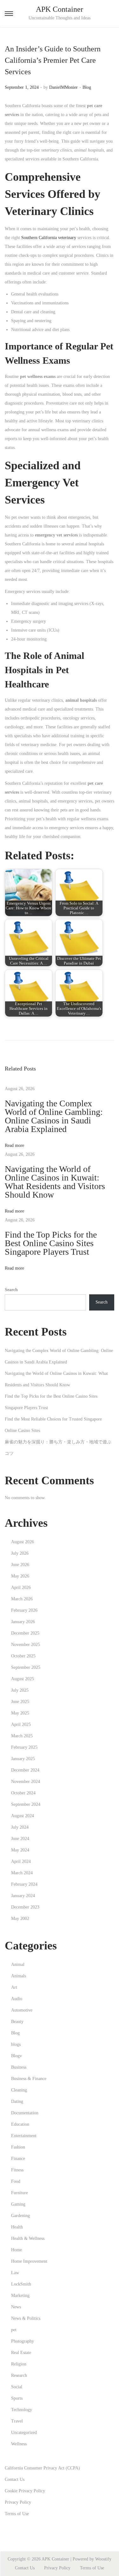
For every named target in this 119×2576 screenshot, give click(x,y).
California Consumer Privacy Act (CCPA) (42, 2468)
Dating (17, 2101)
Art (14, 1987)
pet (14, 2330)
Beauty (17, 2022)
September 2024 (26, 1804)
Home (17, 2250)
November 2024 (26, 1782)
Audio (17, 1999)
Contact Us (15, 2479)
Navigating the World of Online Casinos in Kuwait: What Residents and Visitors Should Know (55, 1182)
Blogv (17, 2056)
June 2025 (20, 1702)
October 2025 (23, 1656)
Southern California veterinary (49, 238)
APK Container (60, 9)
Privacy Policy (18, 2502)
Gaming (18, 2204)
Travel (17, 2421)
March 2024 (22, 1873)
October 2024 (23, 1793)
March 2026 (22, 1599)
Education (20, 2124)
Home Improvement (29, 2261)
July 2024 (20, 1827)
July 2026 (20, 1553)
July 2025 (20, 1690)
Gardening (20, 2216)
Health (17, 2227)
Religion (19, 2364)
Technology (22, 2410)
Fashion (18, 2147)
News (16, 2307)
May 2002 (20, 1919)
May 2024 (20, 1850)
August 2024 (23, 1816)
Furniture (20, 2193)
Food (16, 2181)
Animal (18, 1965)
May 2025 (20, 1713)
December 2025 (25, 1633)
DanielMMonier (63, 87)
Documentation (25, 2113)
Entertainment (24, 2136)
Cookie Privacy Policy (25, 2491)
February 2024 (24, 1884)
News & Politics (26, 2318)
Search (11, 1290)
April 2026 (21, 1587)
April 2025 (21, 1724)
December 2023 (25, 1907)
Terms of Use (17, 2514)
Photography (23, 2341)
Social (17, 2387)
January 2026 (23, 1622)
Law (15, 2273)
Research (19, 2375)
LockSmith (21, 2284)
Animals (19, 1976)
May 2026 (20, 1576)
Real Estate (21, 2353)
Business (19, 2067)
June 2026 (20, 1565)
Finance (18, 2159)
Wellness (19, 2444)
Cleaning (19, 2090)
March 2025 (22, 1736)
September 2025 (26, 1667)
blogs (16, 2044)
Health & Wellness (28, 2238)
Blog (87, 87)
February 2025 (24, 1747)
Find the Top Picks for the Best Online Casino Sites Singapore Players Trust (51, 1243)
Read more (14, 1145)
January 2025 (23, 1759)
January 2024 (23, 1896)
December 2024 (25, 1770)
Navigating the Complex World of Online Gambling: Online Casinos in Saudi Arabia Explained (54, 1116)
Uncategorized (24, 2433)
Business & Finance (29, 2079)
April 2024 (21, 1861)
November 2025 (26, 1645)
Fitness (17, 2170)
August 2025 (23, 1679)
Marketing (20, 2296)
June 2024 (20, 1839)
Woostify (103, 2559)
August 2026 (23, 1542)
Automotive (22, 2010)
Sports (17, 2398)
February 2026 (24, 1610)
